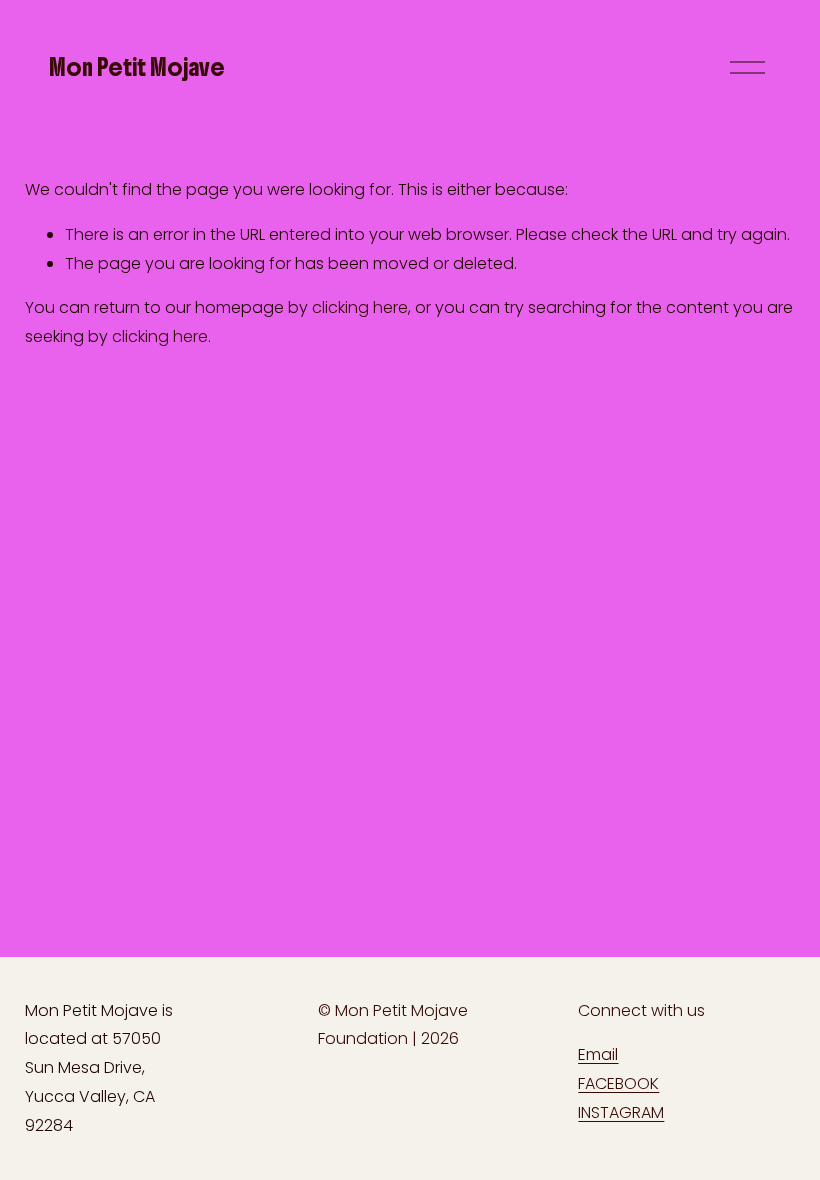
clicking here (360, 307)
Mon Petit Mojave (137, 67)
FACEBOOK (618, 1083)
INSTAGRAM (621, 1112)
